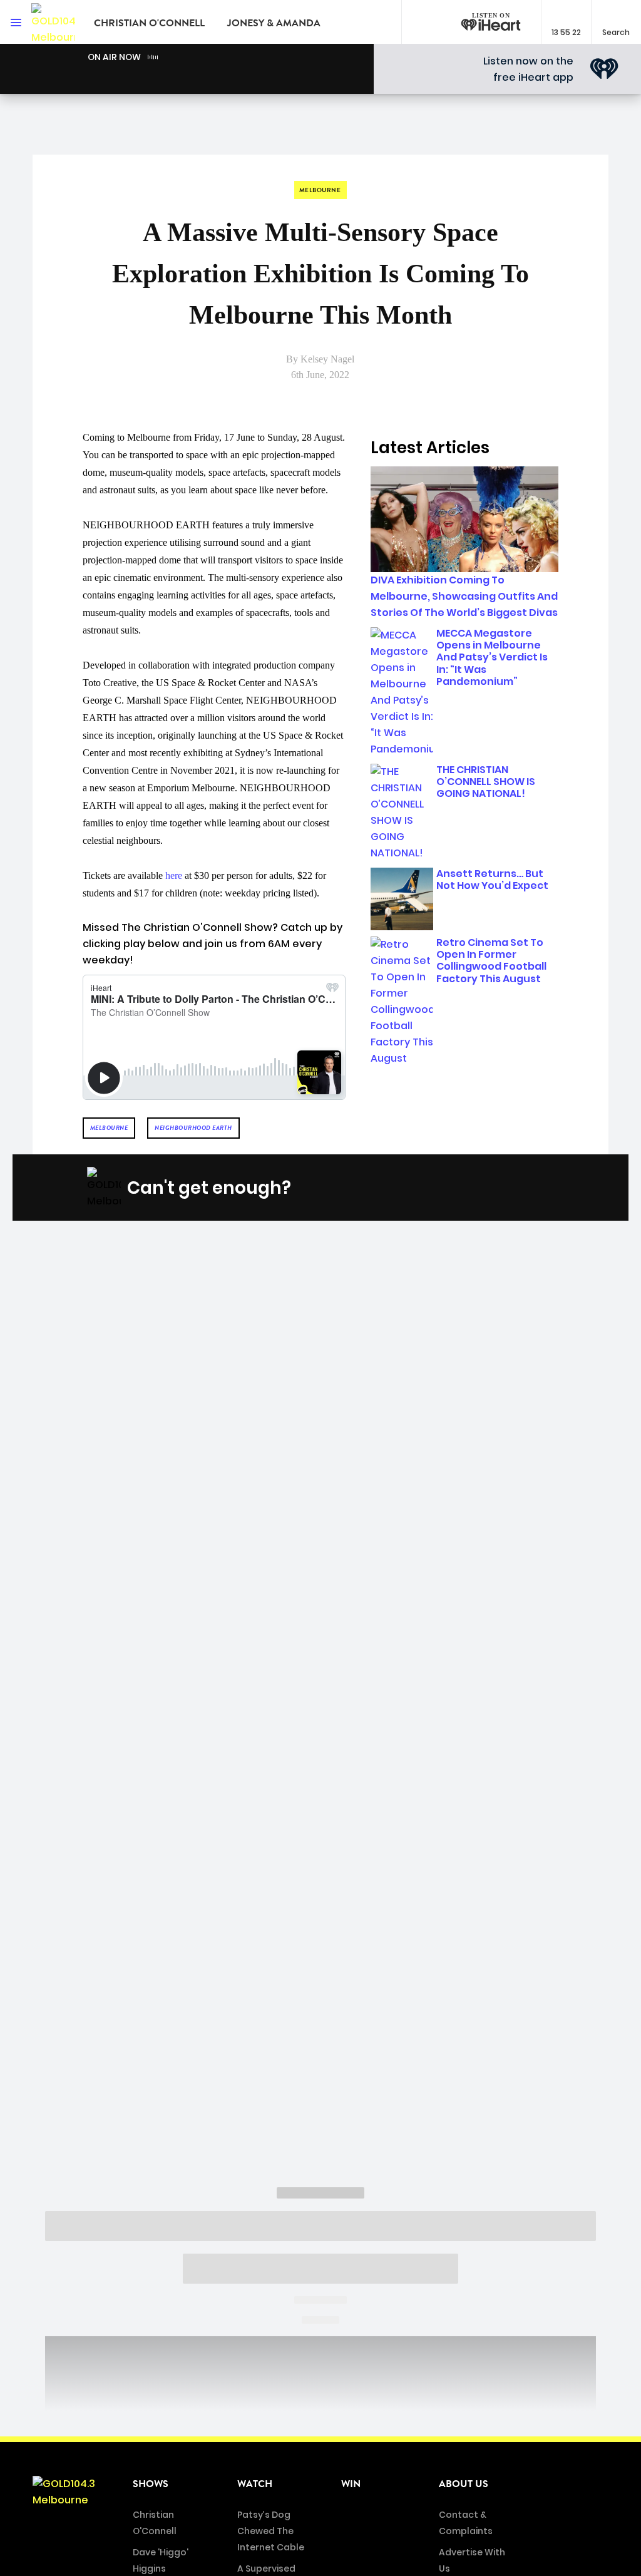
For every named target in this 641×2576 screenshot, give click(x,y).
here (174, 875)
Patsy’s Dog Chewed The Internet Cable (271, 2531)
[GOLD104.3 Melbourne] (53, 22)
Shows (151, 2484)
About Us (464, 2484)
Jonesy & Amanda (274, 23)
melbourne (109, 1128)
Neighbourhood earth (193, 1128)
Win (351, 2484)
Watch (255, 2484)
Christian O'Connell (149, 23)
